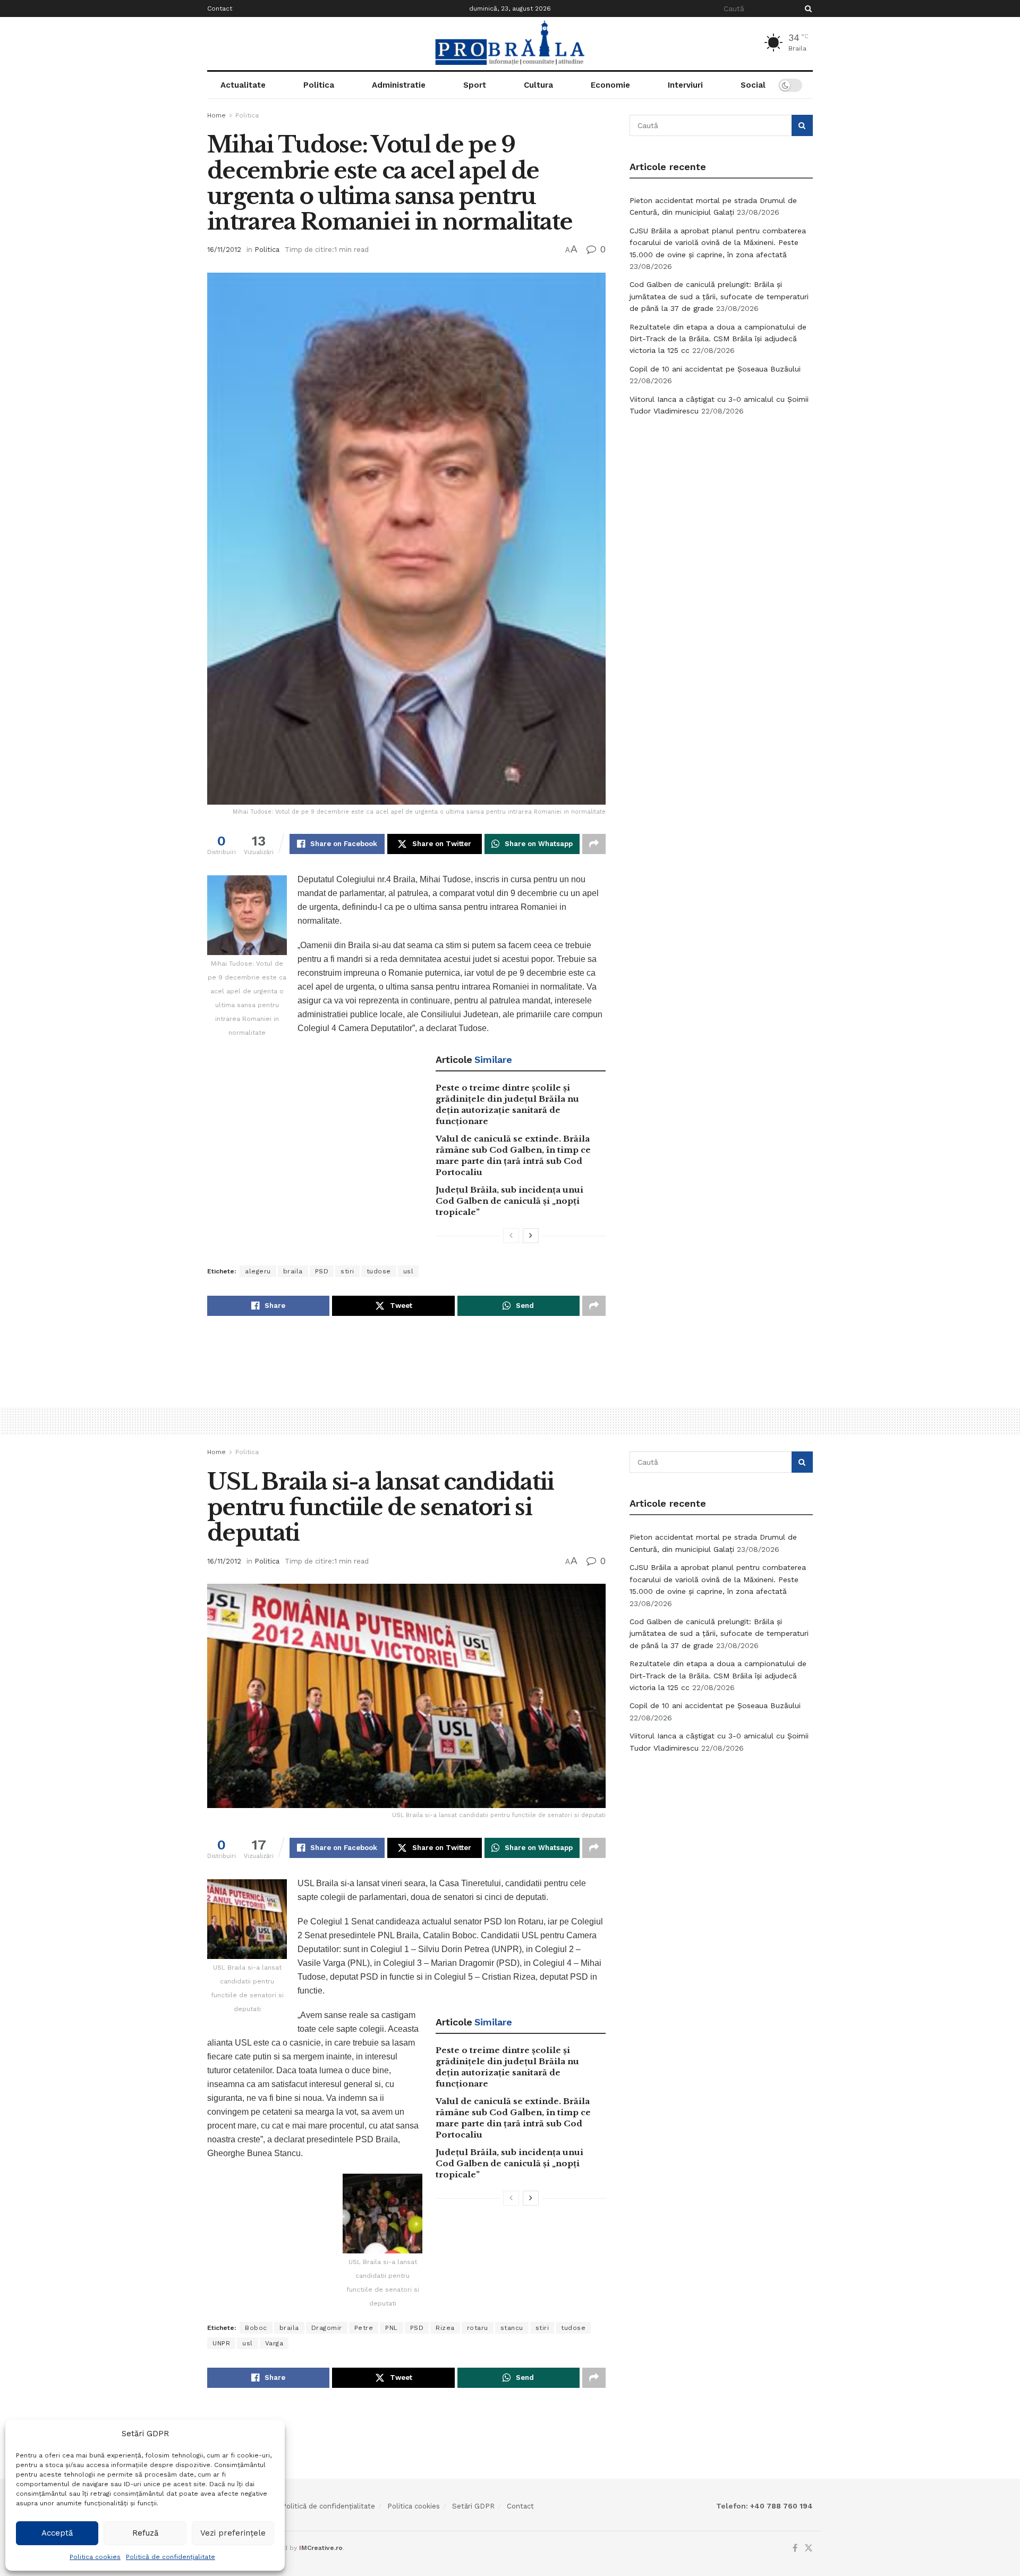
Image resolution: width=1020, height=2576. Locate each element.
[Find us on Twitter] (809, 2548)
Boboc (256, 2328)
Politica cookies (95, 2557)
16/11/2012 (224, 250)
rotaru (478, 2328)
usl (409, 1271)
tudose (379, 1271)
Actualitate (243, 85)
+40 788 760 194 (780, 2506)
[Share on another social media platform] (594, 844)
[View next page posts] (531, 1236)
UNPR (221, 2343)
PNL (392, 2328)
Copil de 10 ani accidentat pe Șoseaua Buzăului (715, 369)
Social (753, 85)
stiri (347, 1271)
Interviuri (685, 85)
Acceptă (57, 2533)
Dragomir (327, 2328)
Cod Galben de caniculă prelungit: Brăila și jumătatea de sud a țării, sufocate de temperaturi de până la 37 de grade (719, 296)
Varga (274, 2343)
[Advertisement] (721, 505)
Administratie (399, 85)
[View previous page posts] (511, 1236)
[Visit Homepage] (510, 44)
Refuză (145, 2533)
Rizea (445, 2328)
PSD (322, 1271)
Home (216, 115)
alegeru (258, 1271)
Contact (220, 9)
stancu (512, 2328)
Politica (319, 85)
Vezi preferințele (233, 2533)
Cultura (538, 85)
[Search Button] (806, 9)
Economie (610, 85)
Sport (475, 85)
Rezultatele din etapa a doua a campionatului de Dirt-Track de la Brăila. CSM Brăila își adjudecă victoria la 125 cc (718, 339)
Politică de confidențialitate (171, 2557)
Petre (364, 2328)
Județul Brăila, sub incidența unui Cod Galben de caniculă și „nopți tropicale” (509, 1201)
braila (293, 1271)
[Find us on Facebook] (795, 2548)
